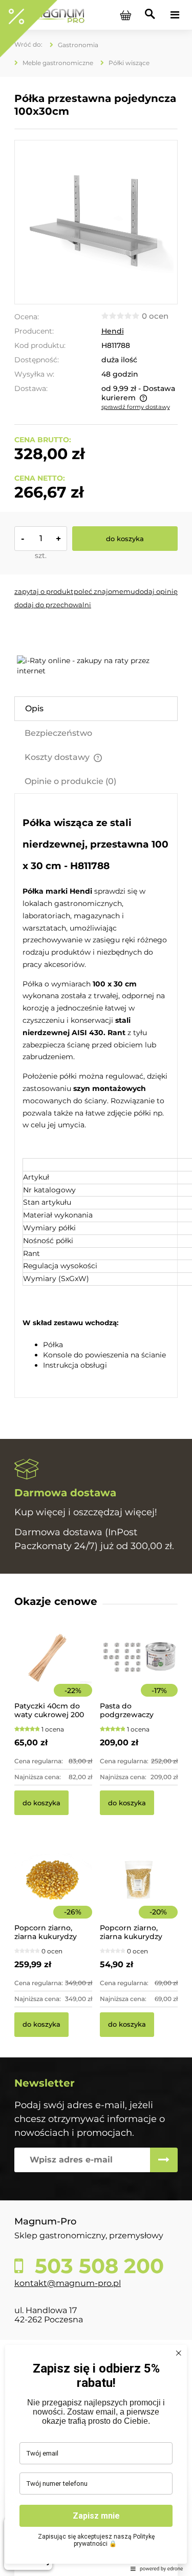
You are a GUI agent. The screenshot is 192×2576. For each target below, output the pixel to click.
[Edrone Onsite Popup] (96, 1288)
